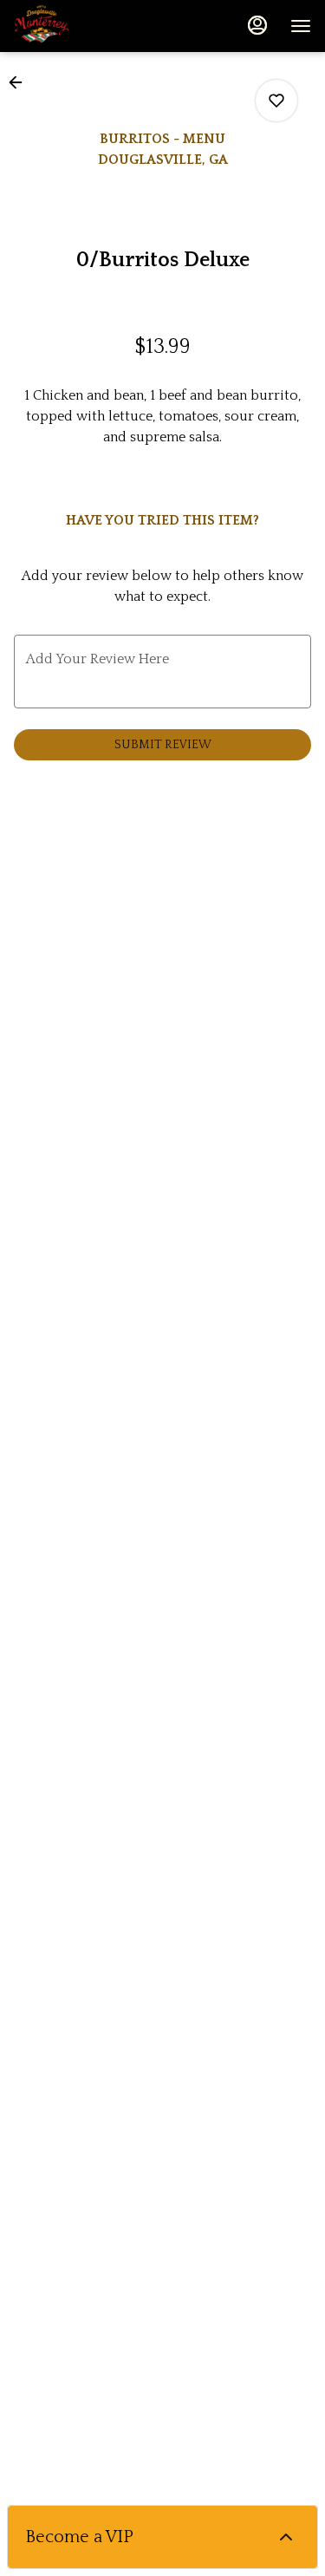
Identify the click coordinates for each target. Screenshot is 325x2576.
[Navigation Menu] (301, 26)
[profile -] (257, 25)
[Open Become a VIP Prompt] (286, 2537)
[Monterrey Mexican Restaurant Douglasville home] (92, 26)
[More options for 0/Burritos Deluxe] (276, 101)
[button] (21, 82)
